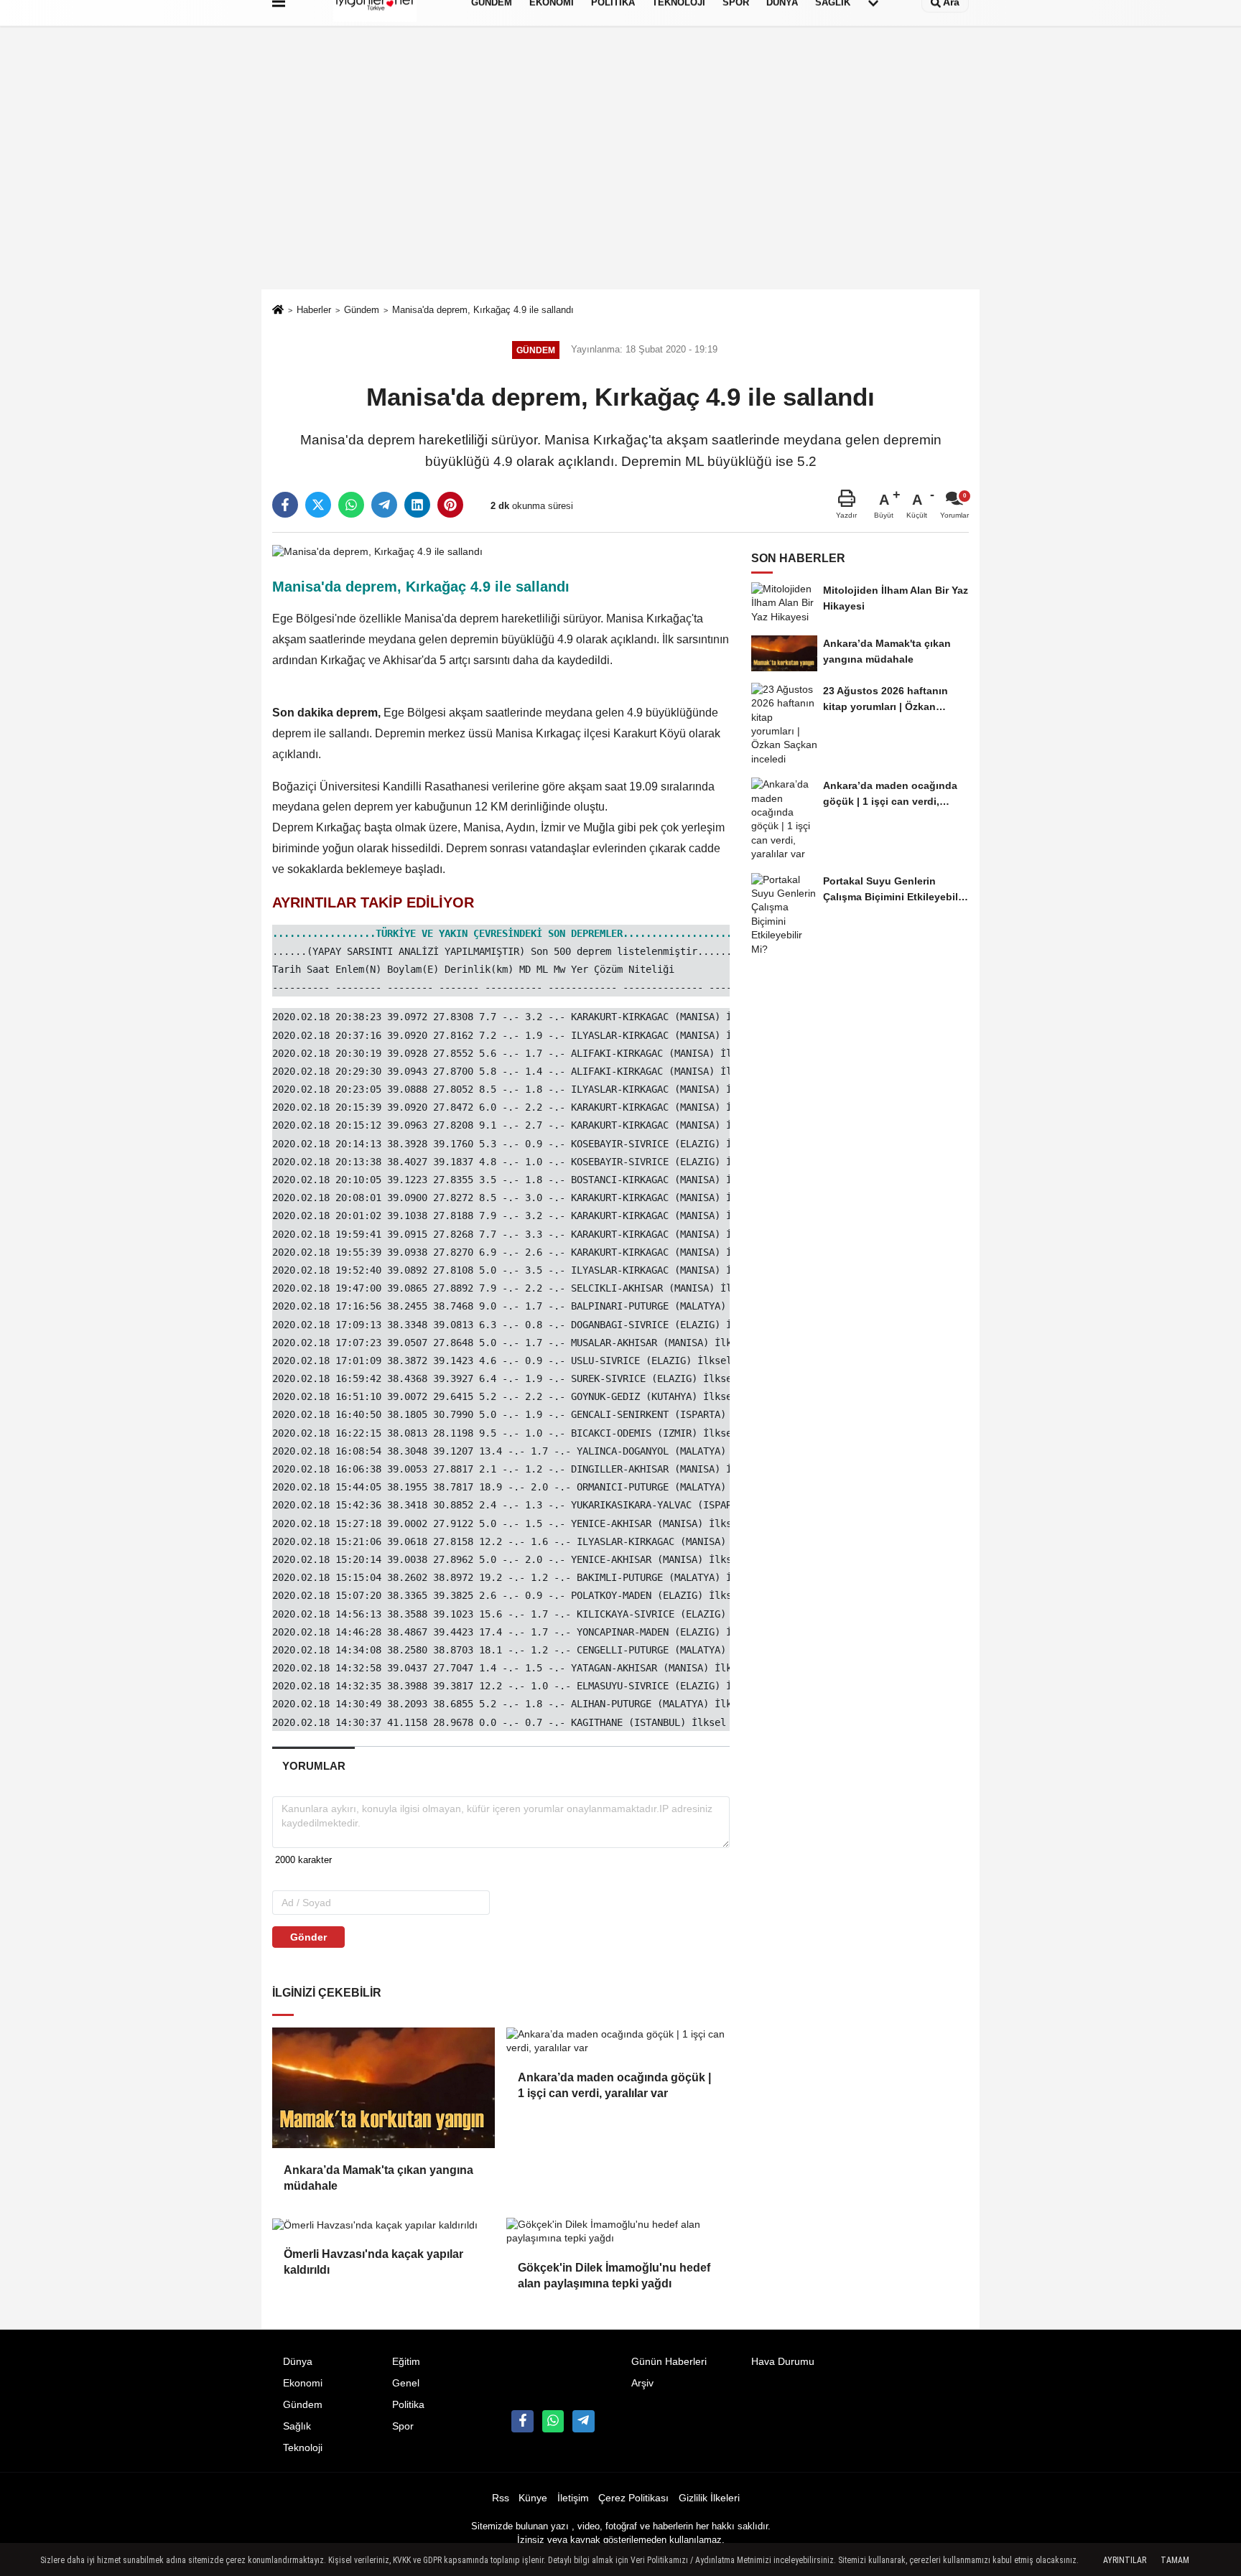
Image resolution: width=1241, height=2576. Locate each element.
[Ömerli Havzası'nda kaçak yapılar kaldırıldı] (384, 2225)
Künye (533, 2498)
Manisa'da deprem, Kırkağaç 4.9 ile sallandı (483, 310)
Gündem (362, 310)
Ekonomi (303, 2383)
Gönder (308, 1937)
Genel (406, 2383)
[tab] (313, 1766)
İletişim (573, 2498)
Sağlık (297, 2426)
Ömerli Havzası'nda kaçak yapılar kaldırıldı (373, 2262)
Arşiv (642, 2383)
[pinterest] (450, 505)
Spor (403, 2426)
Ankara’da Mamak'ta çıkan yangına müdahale (378, 2178)
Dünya (298, 2362)
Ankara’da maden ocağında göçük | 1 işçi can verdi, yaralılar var (614, 2085)
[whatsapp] (351, 505)
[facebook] (285, 505)
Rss (501, 2498)
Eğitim (406, 2362)
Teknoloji (303, 2448)
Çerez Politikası (633, 2498)
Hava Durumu (783, 2362)
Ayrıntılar (1125, 2560)
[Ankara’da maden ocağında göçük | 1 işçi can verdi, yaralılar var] (618, 2041)
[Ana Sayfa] (278, 311)
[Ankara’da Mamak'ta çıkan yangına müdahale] (384, 2088)
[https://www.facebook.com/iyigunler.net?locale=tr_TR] (522, 2421)
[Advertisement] (620, 182)
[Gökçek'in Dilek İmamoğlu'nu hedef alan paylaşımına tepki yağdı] (618, 2232)
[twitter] (318, 505)
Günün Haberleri (669, 2362)
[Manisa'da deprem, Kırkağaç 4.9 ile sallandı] (377, 551)
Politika (408, 2405)
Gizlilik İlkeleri (709, 2498)
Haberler (314, 310)
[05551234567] (553, 2421)
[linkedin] (417, 505)
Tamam (1175, 2560)
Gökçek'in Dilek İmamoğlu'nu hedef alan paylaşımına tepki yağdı (614, 2276)
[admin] (583, 2421)
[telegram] (384, 505)
